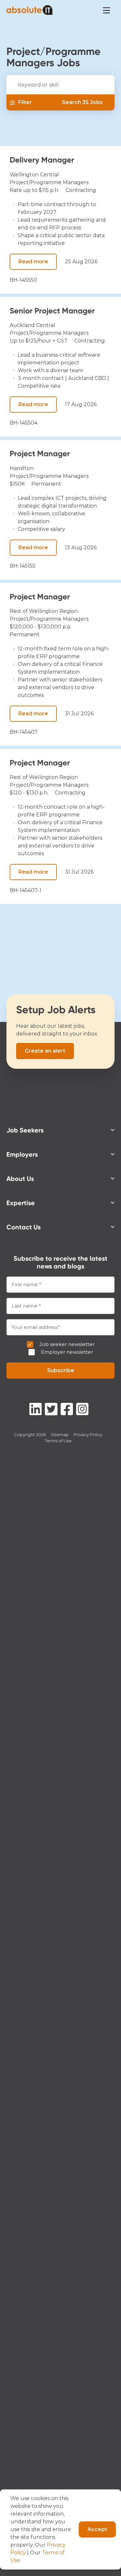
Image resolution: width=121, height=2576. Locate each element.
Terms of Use (58, 1441)
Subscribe (61, 1370)
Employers (22, 1154)
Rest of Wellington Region (44, 611)
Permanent (46, 484)
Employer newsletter (67, 1352)
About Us (20, 1179)
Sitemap (60, 1435)
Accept (97, 2529)
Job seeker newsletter (67, 1344)
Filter (25, 102)
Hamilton (22, 468)
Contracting (81, 190)
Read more (33, 262)
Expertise (21, 1203)
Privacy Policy (88, 1435)
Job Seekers (25, 1130)
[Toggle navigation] (106, 10)
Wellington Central (34, 175)
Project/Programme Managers (49, 182)
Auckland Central (32, 325)
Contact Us (24, 1227)
